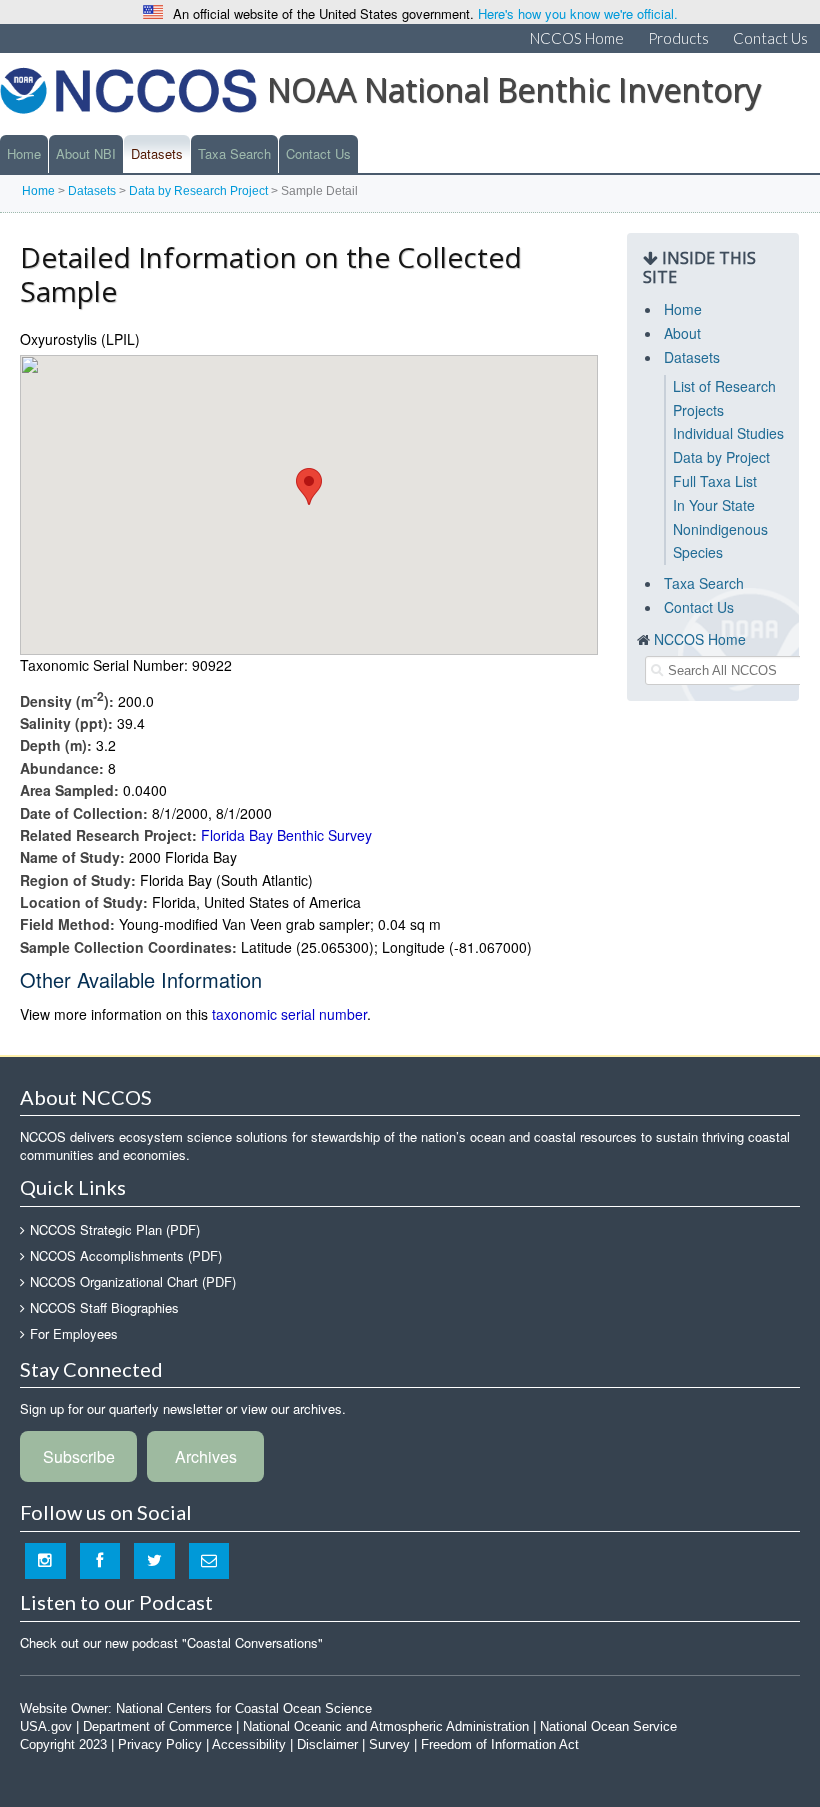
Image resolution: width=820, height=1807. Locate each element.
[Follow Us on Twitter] (154, 1560)
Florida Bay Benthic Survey (286, 835)
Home (24, 153)
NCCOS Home (577, 38)
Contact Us (770, 38)
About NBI (86, 153)
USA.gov (46, 1726)
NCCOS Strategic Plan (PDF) (115, 1229)
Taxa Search (234, 153)
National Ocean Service (608, 1726)
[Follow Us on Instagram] (45, 1560)
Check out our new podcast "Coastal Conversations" (171, 1642)
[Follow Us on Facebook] (100, 1560)
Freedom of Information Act (500, 1744)
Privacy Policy (160, 1744)
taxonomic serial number (289, 1014)
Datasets (157, 153)
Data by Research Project (198, 191)
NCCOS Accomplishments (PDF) (126, 1255)
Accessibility (249, 1744)
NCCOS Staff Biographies (104, 1307)
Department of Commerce (157, 1726)
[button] (309, 486)
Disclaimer (327, 1744)
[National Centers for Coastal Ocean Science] (128, 96)
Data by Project (721, 457)
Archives (206, 1456)
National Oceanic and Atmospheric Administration (386, 1726)
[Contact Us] (209, 1560)
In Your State (714, 505)
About (682, 333)
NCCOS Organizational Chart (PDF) (133, 1281)
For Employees (74, 1333)
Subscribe (79, 1456)
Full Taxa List (715, 481)
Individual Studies (728, 433)
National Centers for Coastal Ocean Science (244, 1708)
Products (678, 38)
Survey (389, 1744)
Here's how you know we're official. (578, 13)
